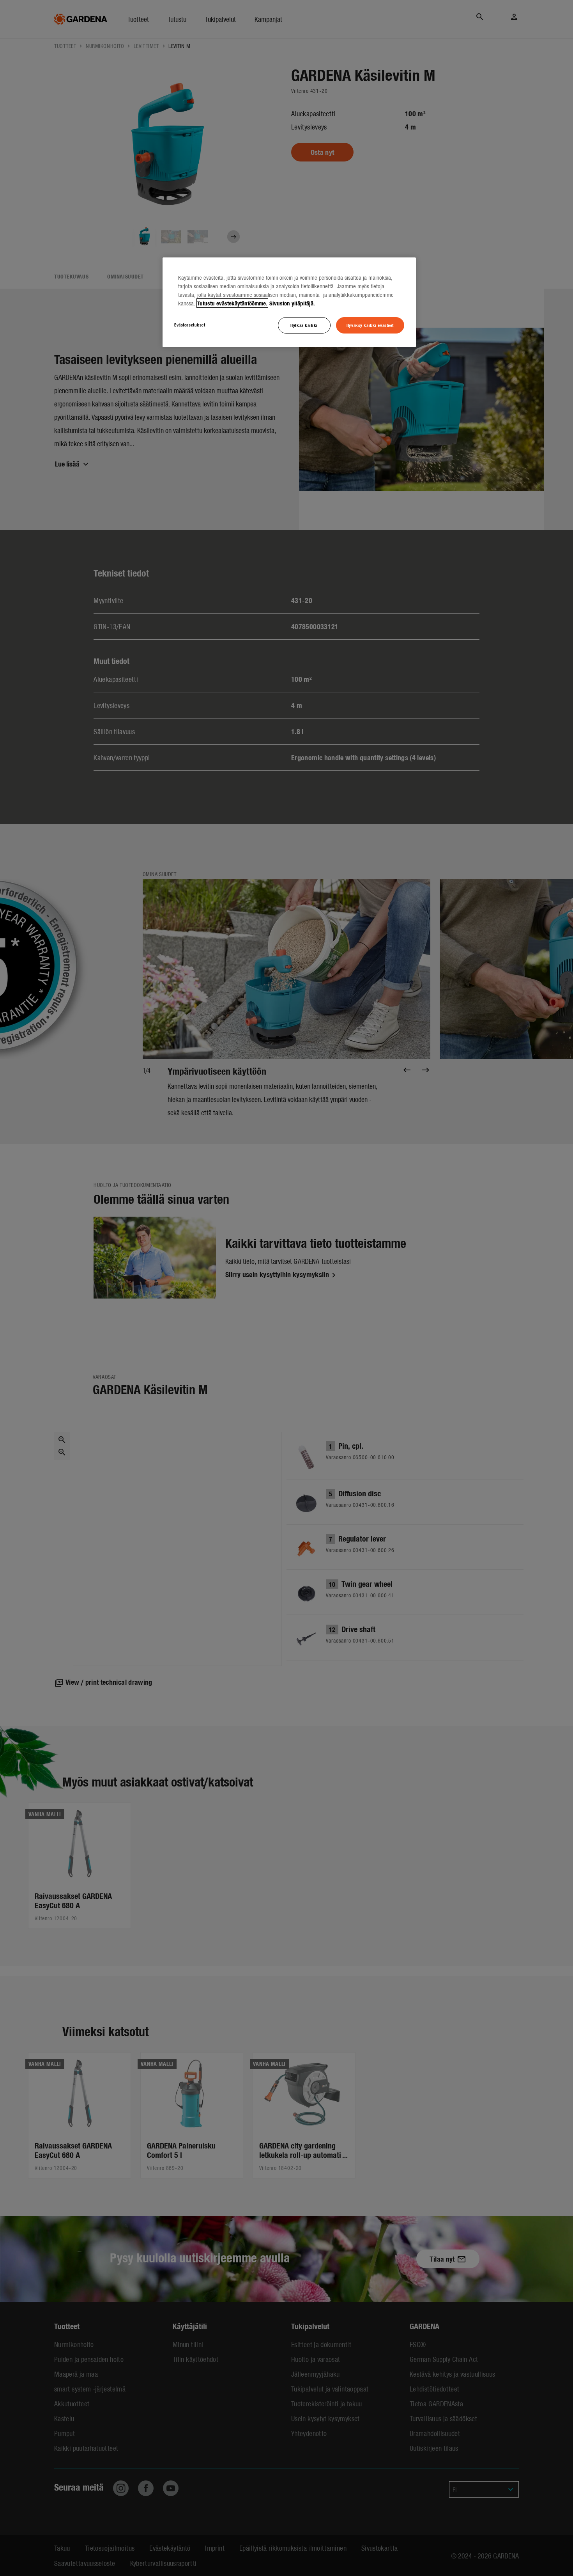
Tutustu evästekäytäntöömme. (232, 303)
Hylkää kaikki (304, 325)
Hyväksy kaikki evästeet (370, 325)
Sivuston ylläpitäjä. (292, 303)
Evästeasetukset (190, 325)
